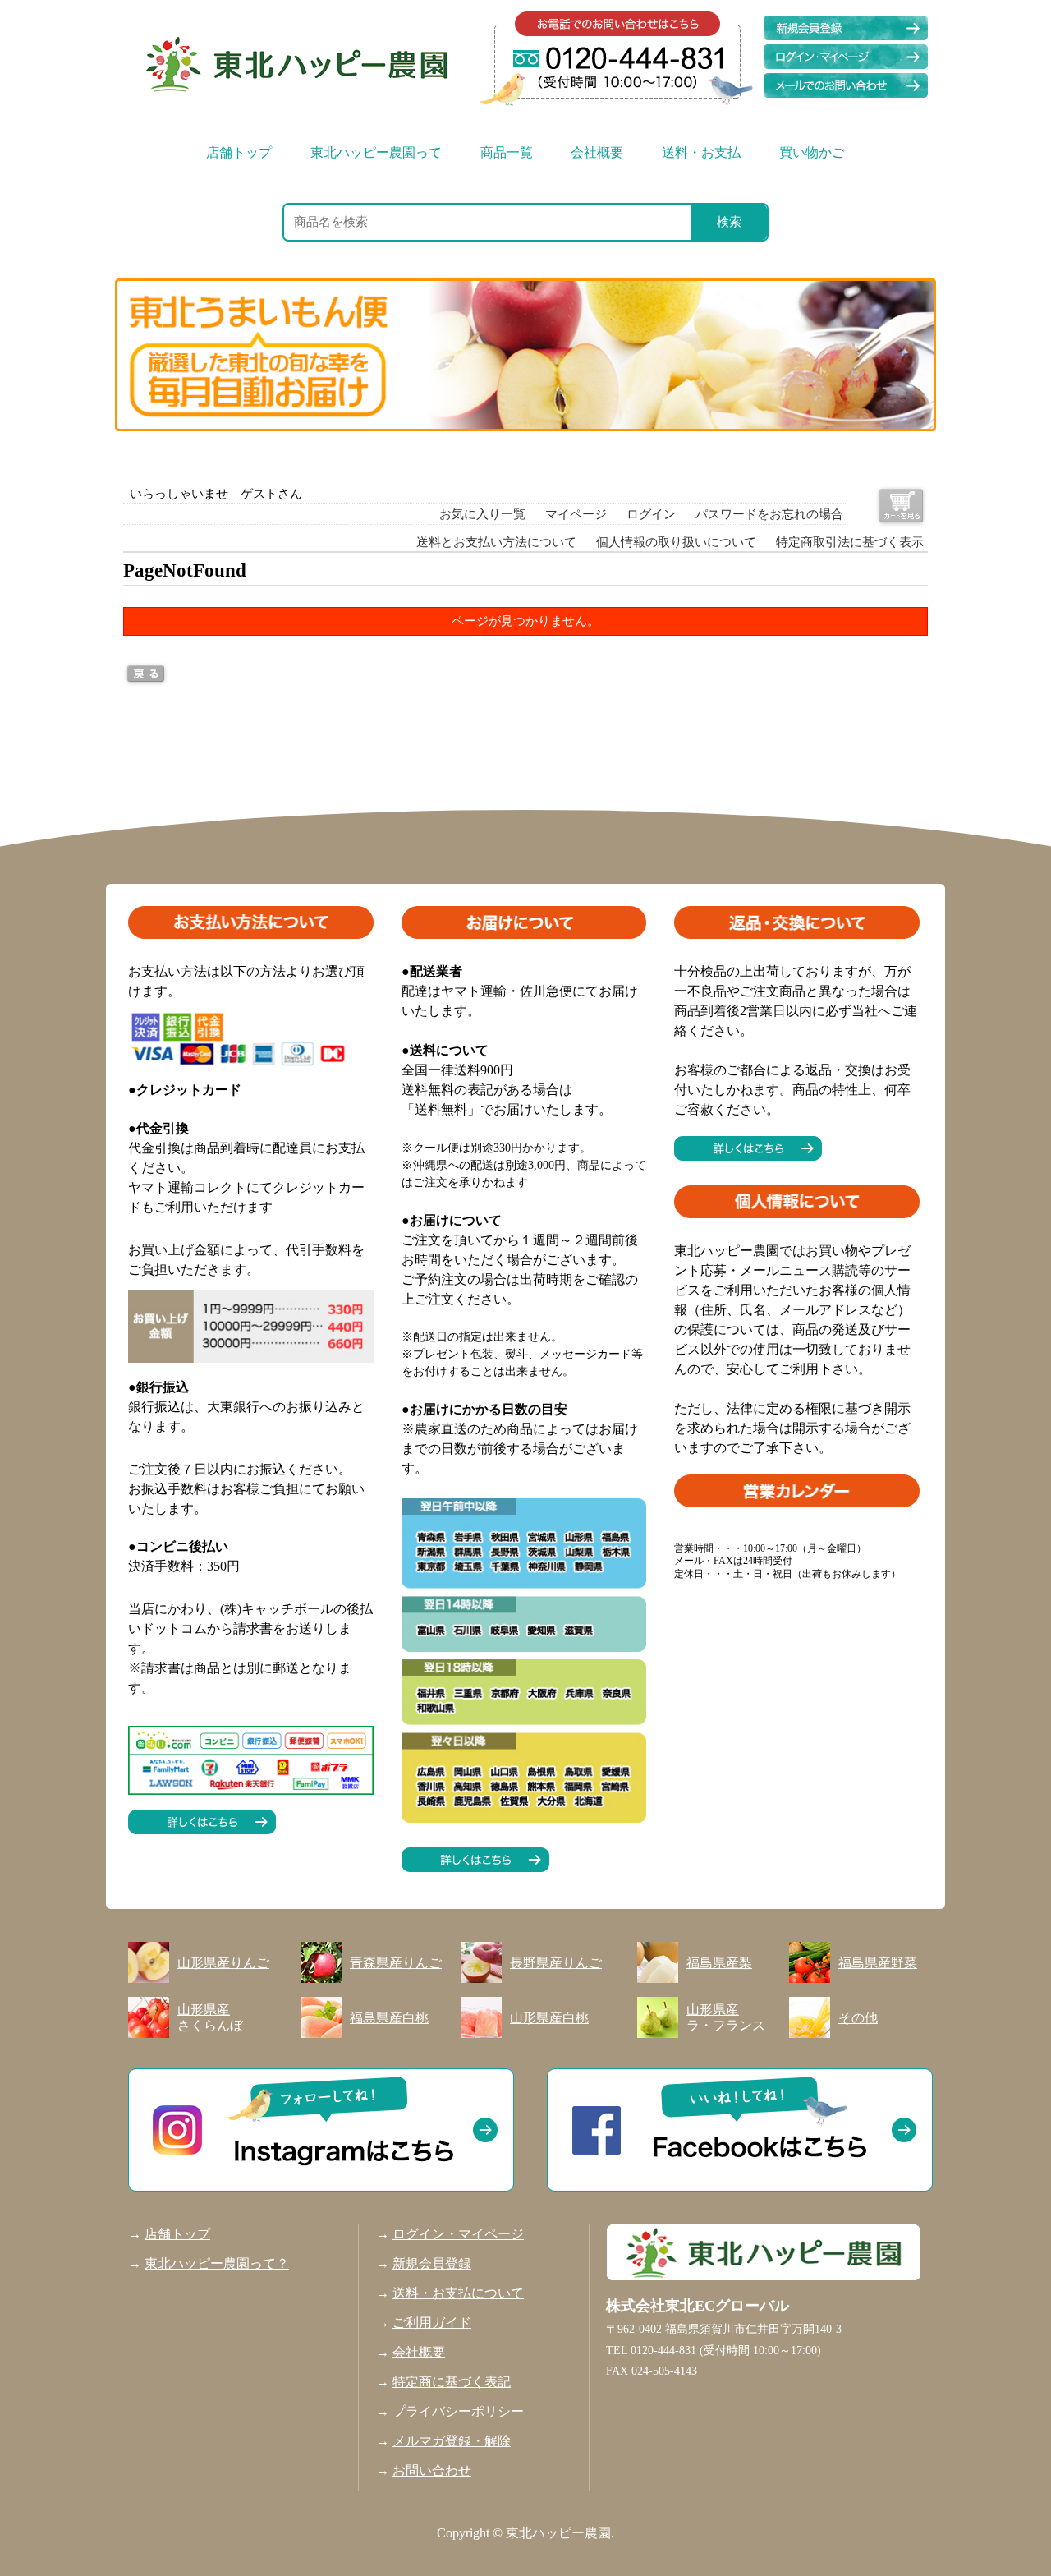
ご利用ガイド (432, 2323)
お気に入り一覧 (482, 514)
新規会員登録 (432, 2263)
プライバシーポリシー (458, 2411)
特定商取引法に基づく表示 (850, 542)
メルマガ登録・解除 (452, 2441)
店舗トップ (239, 152)
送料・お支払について (458, 2293)
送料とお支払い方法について (496, 542)
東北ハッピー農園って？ (217, 2263)
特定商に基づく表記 (452, 2382)
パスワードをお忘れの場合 (769, 514)
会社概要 (597, 152)
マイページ (576, 514)
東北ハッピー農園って (376, 152)
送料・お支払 (701, 152)
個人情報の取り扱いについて (676, 542)
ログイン (651, 514)
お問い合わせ (432, 2470)
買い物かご (812, 152)
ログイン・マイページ (458, 2234)
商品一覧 (507, 152)
